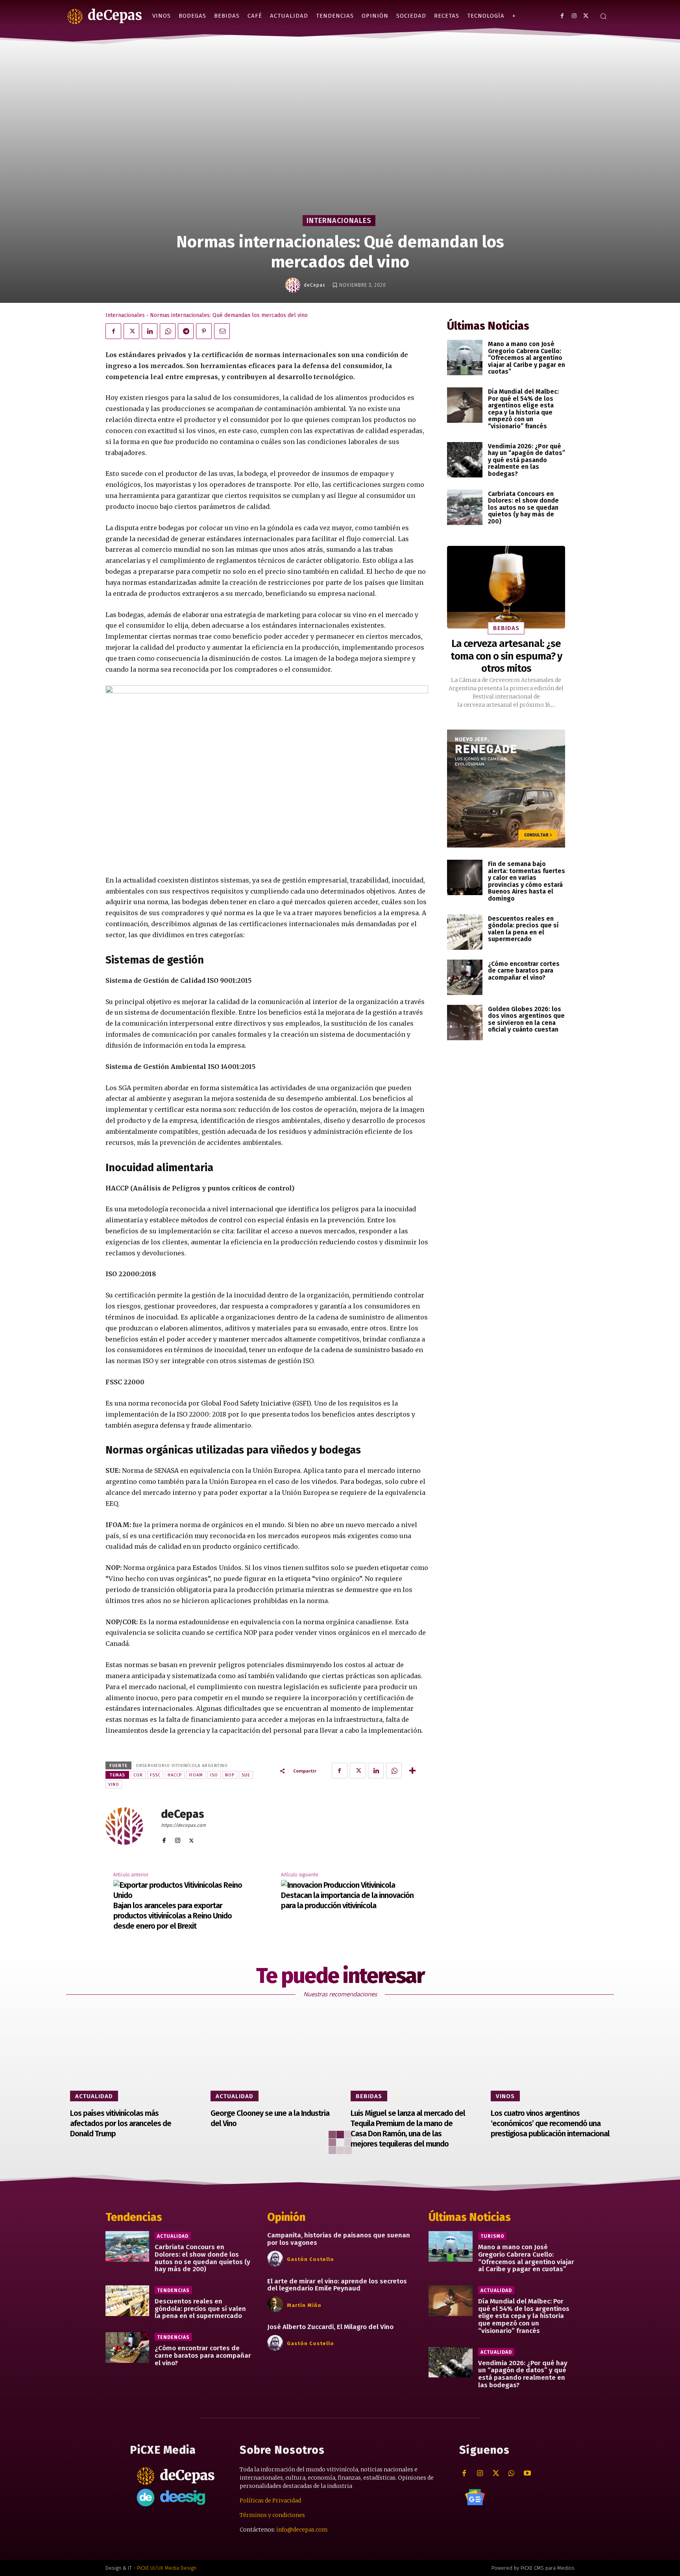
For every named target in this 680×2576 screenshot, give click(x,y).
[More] (412, 1771)
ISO (214, 1775)
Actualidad (94, 2096)
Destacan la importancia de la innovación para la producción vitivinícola (347, 1900)
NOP (230, 1775)
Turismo (492, 2236)
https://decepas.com (183, 1825)
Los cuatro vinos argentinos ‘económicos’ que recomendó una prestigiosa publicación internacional (550, 2123)
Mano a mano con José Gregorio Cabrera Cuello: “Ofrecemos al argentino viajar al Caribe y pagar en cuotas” (527, 358)
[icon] (475, 2497)
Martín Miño (304, 2305)
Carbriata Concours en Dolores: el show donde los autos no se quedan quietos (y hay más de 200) (523, 508)
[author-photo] (276, 2259)
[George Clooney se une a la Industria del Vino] (270, 2061)
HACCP (175, 1775)
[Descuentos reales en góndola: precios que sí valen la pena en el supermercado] (465, 932)
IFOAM (196, 1775)
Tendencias (173, 2290)
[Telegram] (186, 331)
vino (114, 1785)
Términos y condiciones (272, 2515)
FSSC (155, 1775)
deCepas (315, 285)
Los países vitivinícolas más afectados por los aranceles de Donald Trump (121, 2123)
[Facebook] (562, 16)
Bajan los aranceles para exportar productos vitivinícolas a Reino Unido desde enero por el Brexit (173, 1916)
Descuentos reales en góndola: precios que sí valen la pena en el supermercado (523, 929)
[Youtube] (527, 2474)
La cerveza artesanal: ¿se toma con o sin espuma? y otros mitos (506, 656)
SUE (246, 1775)
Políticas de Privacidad (270, 2500)
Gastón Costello (310, 2259)
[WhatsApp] (168, 331)
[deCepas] (294, 285)
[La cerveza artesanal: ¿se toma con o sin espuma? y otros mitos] (506, 587)
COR (138, 1775)
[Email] (222, 331)
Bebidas (506, 628)
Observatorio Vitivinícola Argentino (182, 1766)
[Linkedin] (150, 331)
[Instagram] (574, 16)
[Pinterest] (204, 331)
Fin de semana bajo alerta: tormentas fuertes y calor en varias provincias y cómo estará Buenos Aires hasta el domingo (527, 881)
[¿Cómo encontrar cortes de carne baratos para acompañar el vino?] (465, 977)
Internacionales (339, 221)
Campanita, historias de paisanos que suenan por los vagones (339, 2239)
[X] (586, 16)
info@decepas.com (302, 2530)
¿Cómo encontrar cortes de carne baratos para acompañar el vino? (524, 971)
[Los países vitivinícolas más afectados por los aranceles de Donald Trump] (129, 2061)
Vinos (505, 2096)
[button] (603, 16)
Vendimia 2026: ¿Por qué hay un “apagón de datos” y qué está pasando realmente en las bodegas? (527, 460)
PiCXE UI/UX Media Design (167, 2568)
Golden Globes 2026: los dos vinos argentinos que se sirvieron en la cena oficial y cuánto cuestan (526, 1019)
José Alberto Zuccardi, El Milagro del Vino (330, 2327)
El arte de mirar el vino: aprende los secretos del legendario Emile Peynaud (337, 2285)
